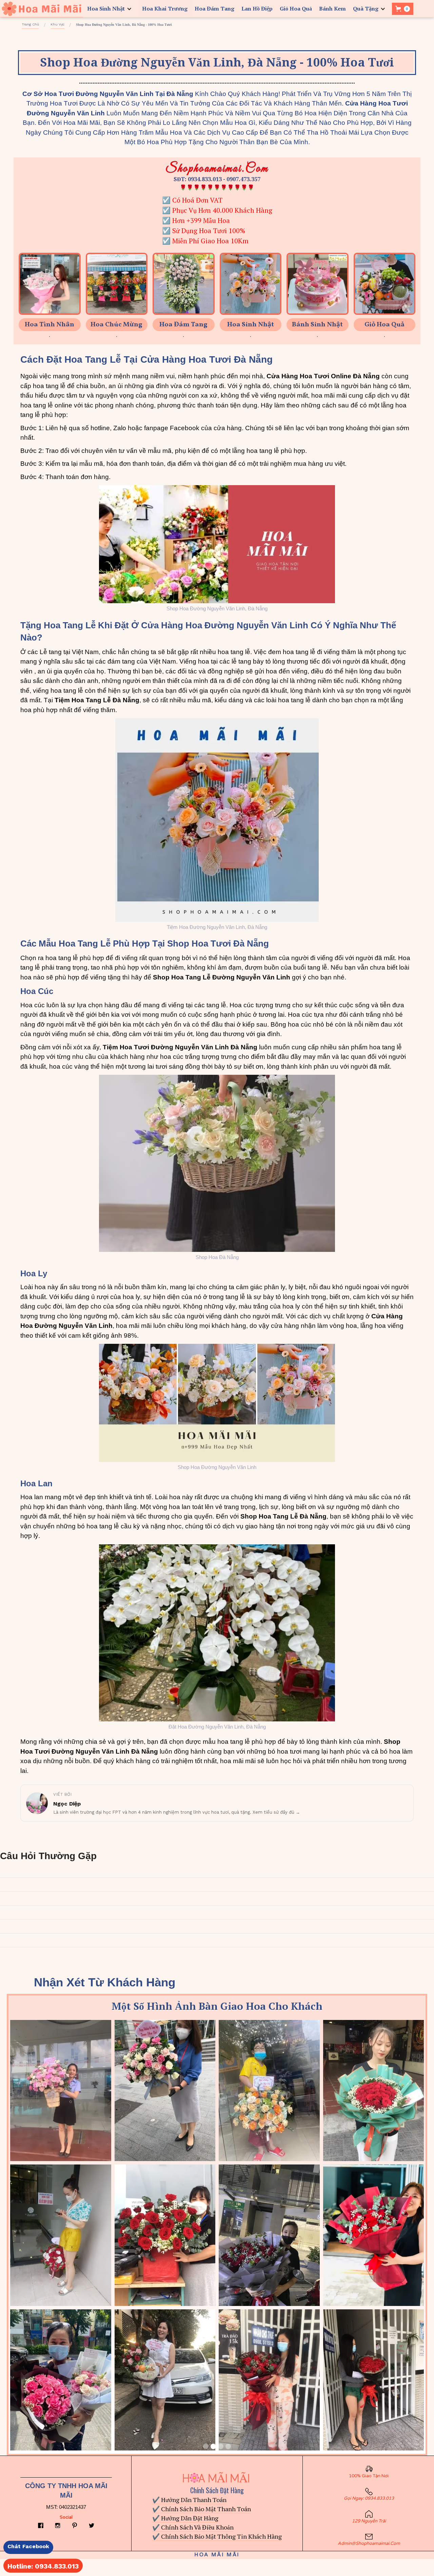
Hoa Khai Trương (165, 8)
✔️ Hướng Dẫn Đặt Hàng (185, 2518)
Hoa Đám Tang (214, 8)
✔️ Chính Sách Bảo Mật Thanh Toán (202, 2509)
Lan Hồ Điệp (257, 8)
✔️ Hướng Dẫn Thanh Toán (189, 2500)
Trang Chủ (30, 24)
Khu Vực (57, 24)
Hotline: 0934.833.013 (43, 2566)
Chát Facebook (28, 2546)
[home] (42, 9)
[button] (111, 9)
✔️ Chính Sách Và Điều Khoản (193, 2527)
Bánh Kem (332, 8)
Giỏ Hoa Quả (296, 8)
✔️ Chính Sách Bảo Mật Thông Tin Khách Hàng (217, 2536)
